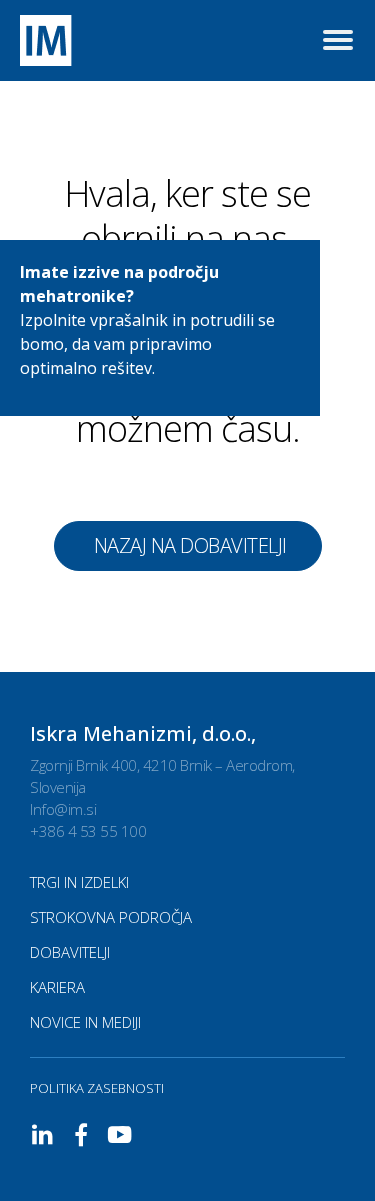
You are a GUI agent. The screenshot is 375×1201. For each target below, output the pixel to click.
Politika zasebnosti (97, 1088)
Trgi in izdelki (79, 882)
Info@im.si (63, 809)
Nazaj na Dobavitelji (190, 545)
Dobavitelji (70, 952)
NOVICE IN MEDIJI (85, 1022)
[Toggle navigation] (338, 41)
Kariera (57, 987)
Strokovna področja (111, 917)
